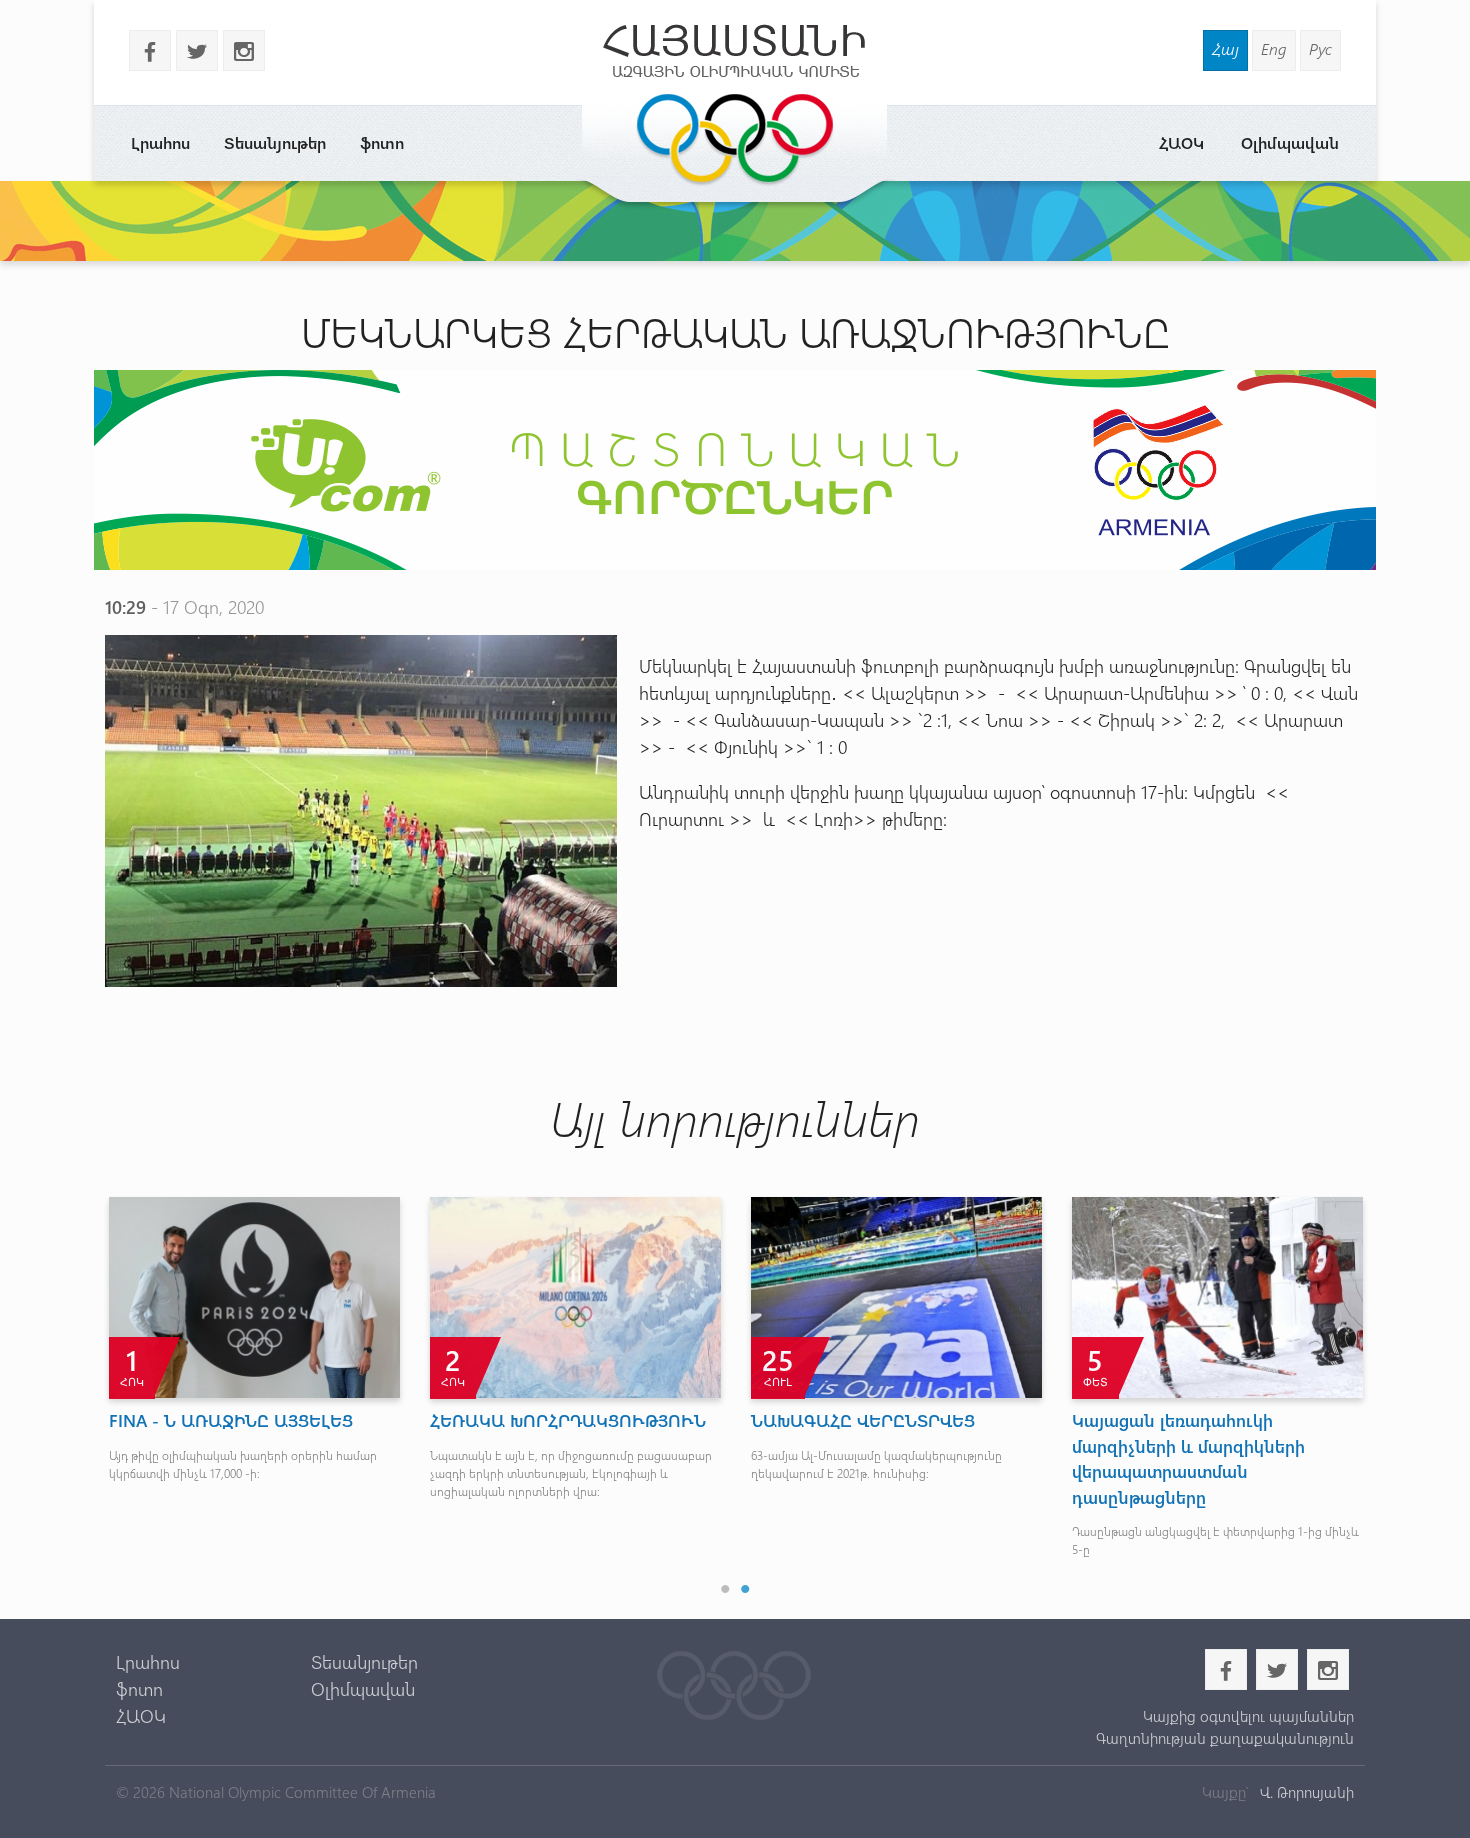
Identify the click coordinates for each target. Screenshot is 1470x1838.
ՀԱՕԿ (1181, 142)
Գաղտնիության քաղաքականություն (1224, 1738)
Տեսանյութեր (275, 142)
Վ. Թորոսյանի (1305, 1792)
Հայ (1225, 48)
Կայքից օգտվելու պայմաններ (1248, 1716)
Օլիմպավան (1290, 142)
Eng (1274, 48)
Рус (1320, 48)
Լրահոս (160, 142)
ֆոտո (382, 142)
